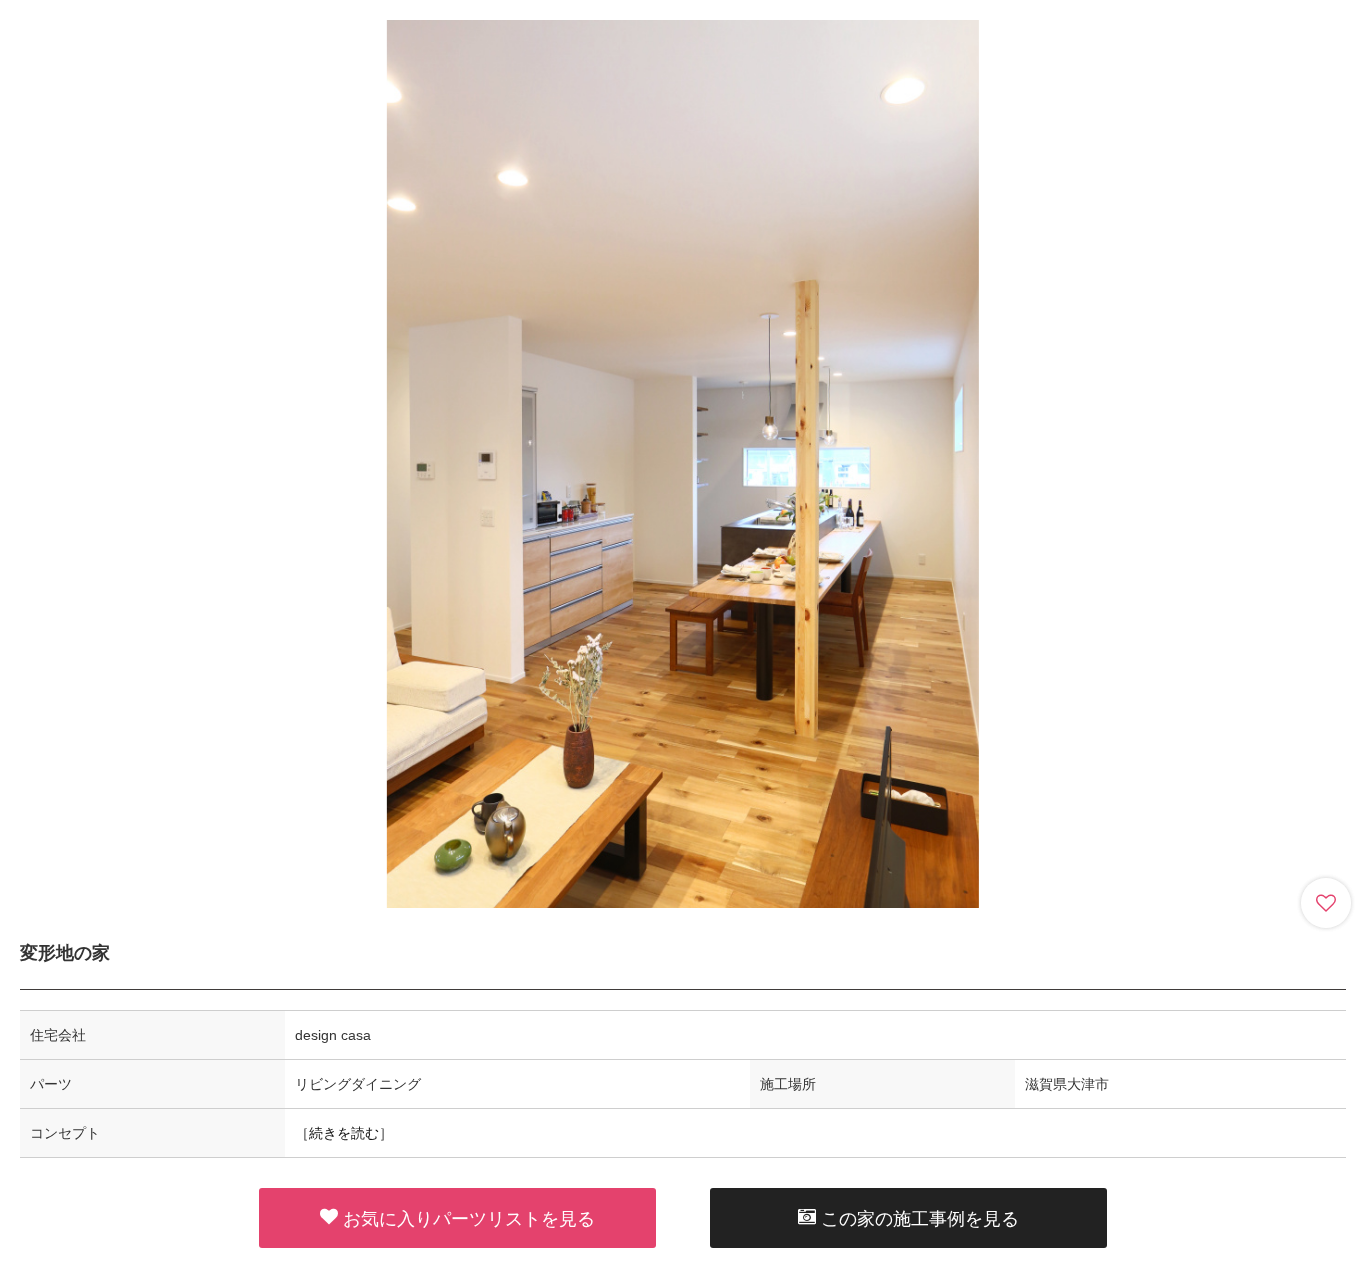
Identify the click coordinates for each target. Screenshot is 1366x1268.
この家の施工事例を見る (920, 1219)
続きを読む (344, 1133)
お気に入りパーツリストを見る (469, 1219)
